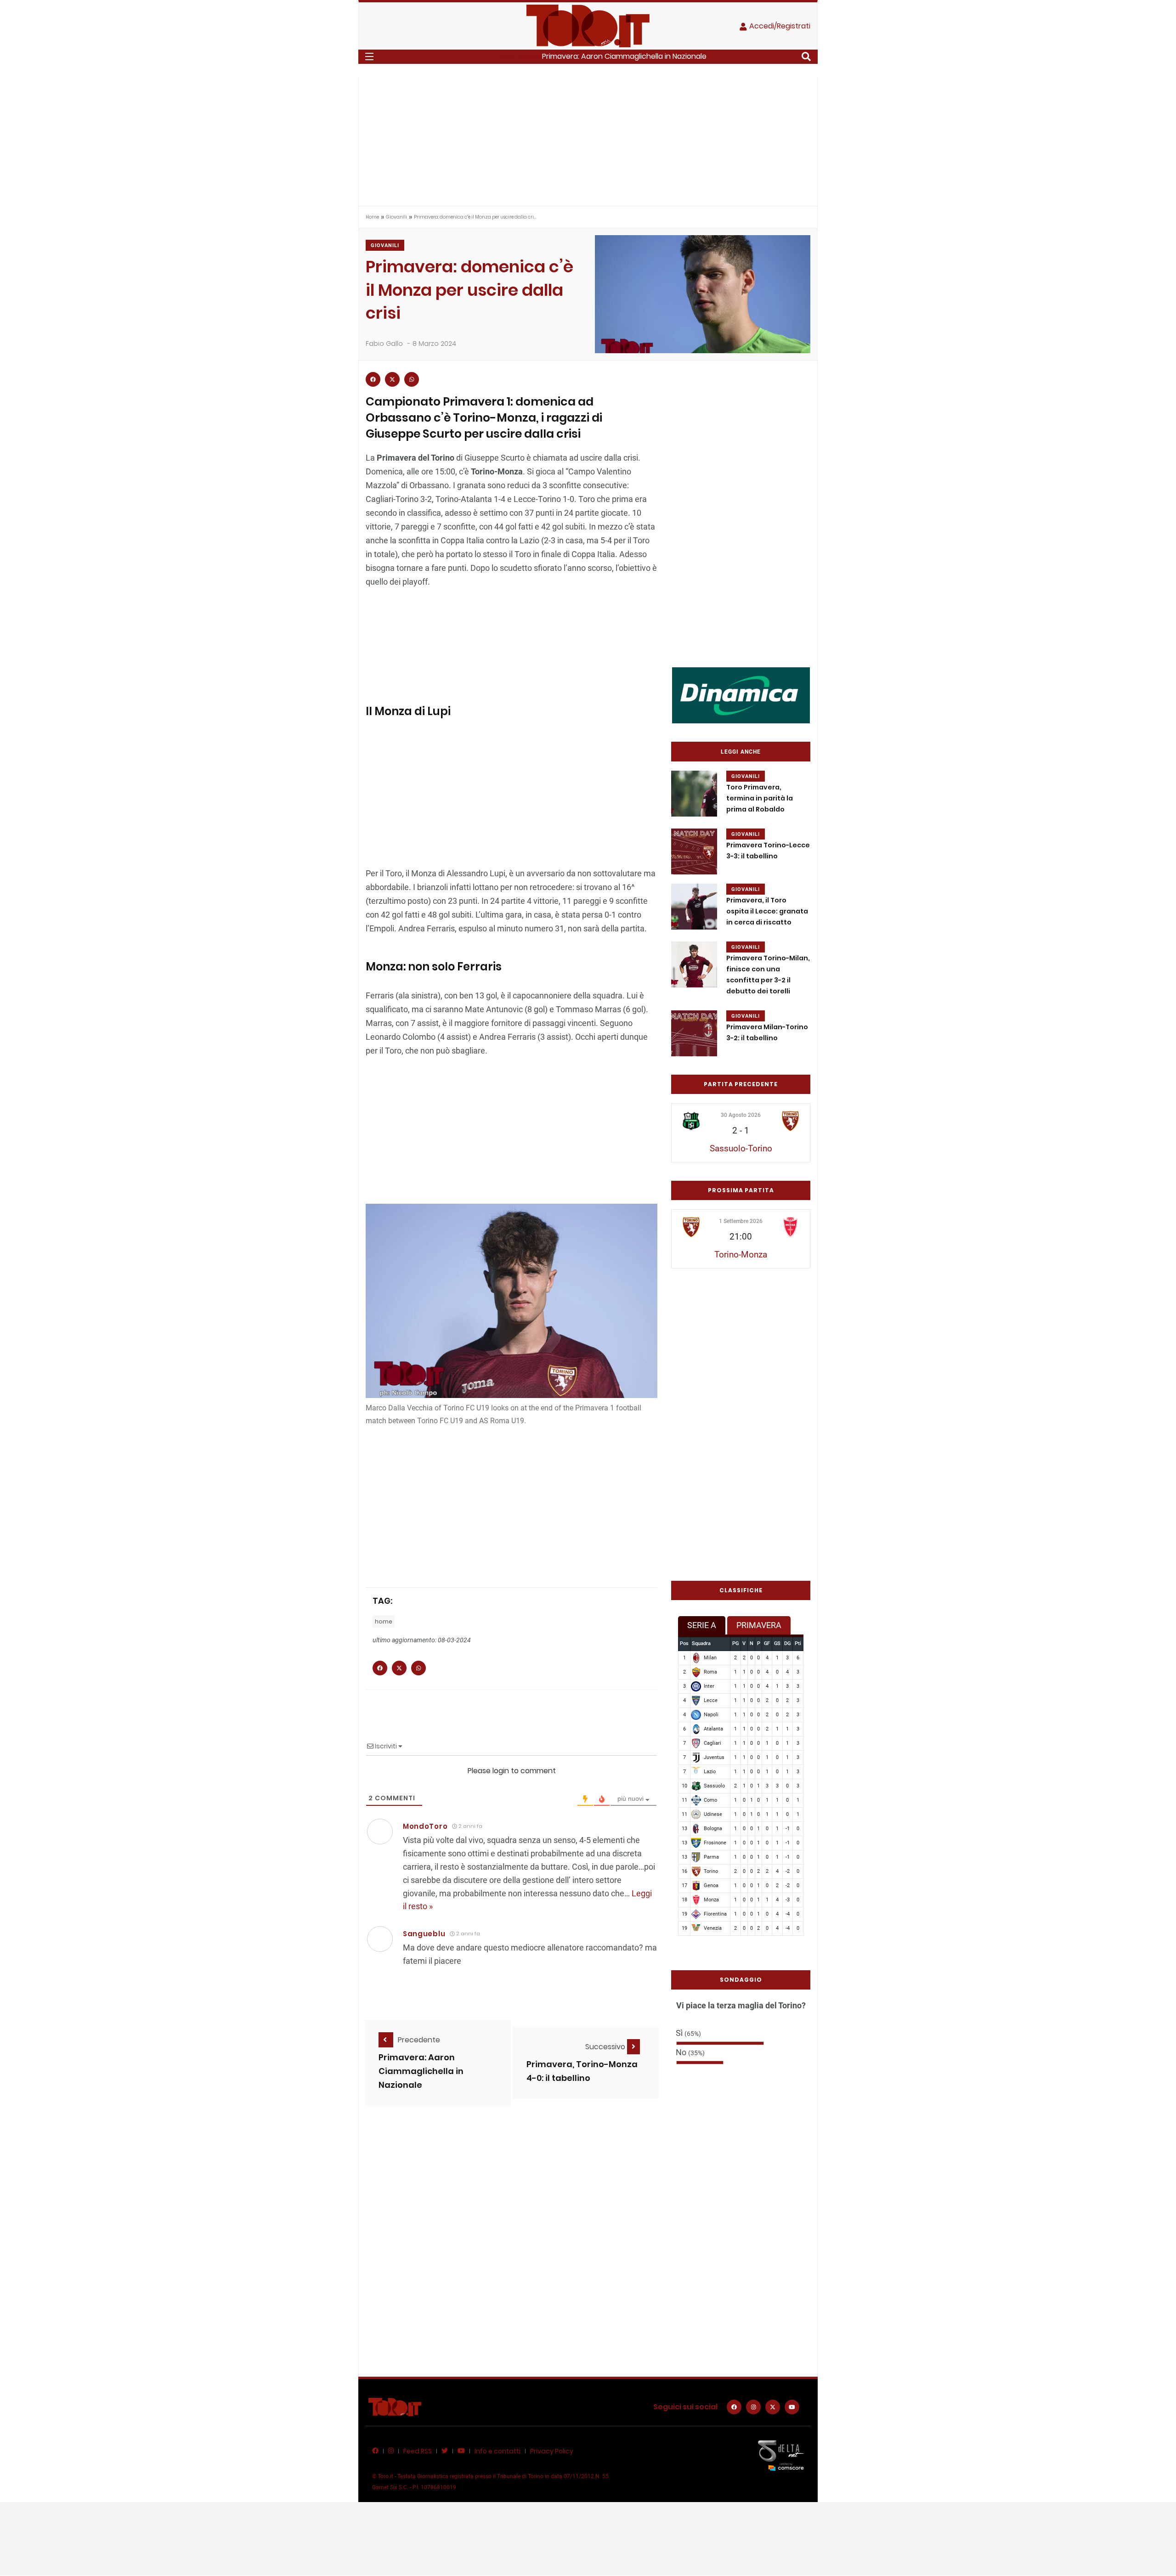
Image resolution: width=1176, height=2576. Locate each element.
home (384, 1621)
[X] (773, 2407)
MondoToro (425, 1826)
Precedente (419, 2040)
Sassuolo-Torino (741, 1148)
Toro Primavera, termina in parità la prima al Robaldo (760, 798)
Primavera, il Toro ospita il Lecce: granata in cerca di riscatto (767, 911)
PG (735, 1643)
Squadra (701, 1643)
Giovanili (396, 217)
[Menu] (369, 56)
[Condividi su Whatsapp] (412, 379)
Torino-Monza (741, 1254)
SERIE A (702, 1625)
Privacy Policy (552, 2451)
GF (767, 1643)
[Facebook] (734, 2407)
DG (787, 1643)
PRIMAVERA (759, 1625)
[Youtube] (792, 2407)
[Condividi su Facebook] (373, 379)
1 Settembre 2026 (741, 1221)
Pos (684, 1643)
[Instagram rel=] (753, 2407)
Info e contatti (498, 2451)
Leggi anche (741, 752)
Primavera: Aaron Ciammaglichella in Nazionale (624, 56)
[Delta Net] (781, 2455)
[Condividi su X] (392, 379)
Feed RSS (418, 2451)
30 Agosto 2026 (741, 1115)
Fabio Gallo (384, 344)
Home (372, 217)
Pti (798, 1643)
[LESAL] (741, 695)
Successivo (606, 2047)
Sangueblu (424, 1934)
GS (777, 1643)
